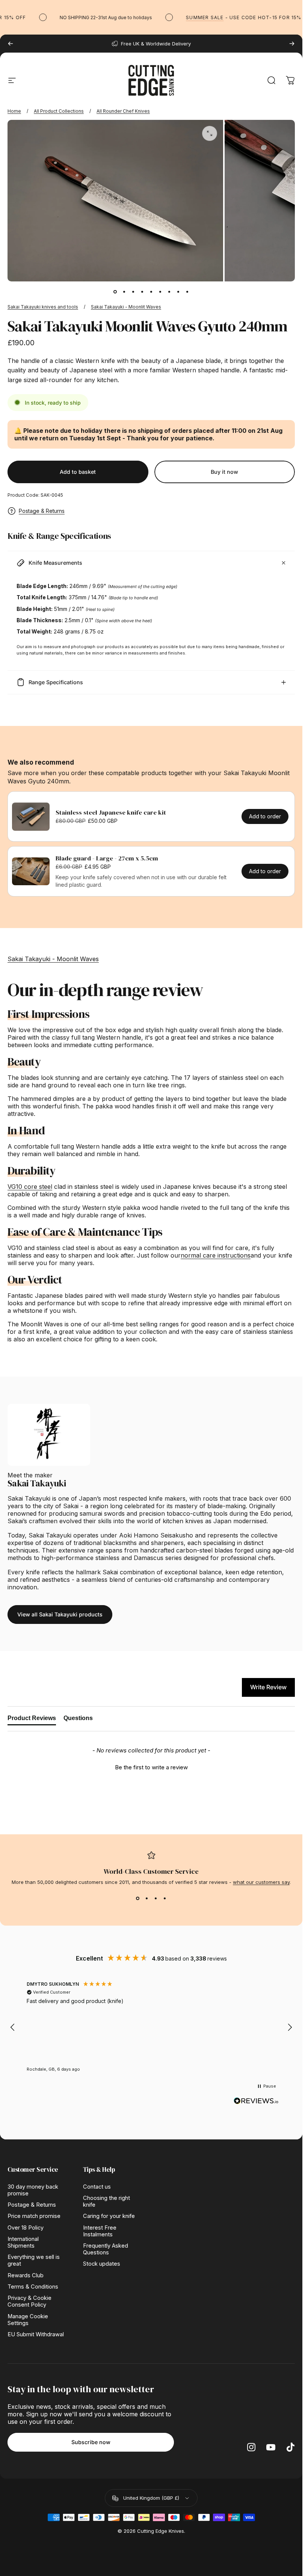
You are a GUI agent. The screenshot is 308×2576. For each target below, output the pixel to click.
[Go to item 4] (142, 292)
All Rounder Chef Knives (123, 111)
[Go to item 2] (124, 292)
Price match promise (34, 2216)
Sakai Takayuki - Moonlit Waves (126, 307)
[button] (151, 1766)
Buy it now (224, 472)
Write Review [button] (268, 1687)
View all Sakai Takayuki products (60, 1614)
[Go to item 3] (133, 292)
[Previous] (11, 44)
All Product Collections (59, 111)
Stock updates (102, 2264)
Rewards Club (26, 2275)
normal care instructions (216, 1255)
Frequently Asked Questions (106, 2249)
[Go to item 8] (178, 292)
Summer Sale (189, 17)
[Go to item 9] (187, 292)
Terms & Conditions (33, 2287)
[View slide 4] (165, 1899)
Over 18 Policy (26, 2228)
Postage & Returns (42, 511)
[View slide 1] (138, 1899)
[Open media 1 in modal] (210, 133)
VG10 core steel (30, 1187)
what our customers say (261, 1882)
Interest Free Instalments (100, 2231)
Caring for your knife (109, 2216)
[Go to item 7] (169, 292)
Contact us (97, 2187)
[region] (151, 2027)
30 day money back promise (33, 2190)
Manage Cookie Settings (28, 2320)
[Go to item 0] (115, 292)
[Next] (292, 44)
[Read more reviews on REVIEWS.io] (256, 2101)
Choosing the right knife (106, 2201)
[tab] (32, 1720)
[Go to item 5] (151, 292)
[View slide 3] (156, 1899)
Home (14, 111)
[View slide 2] (147, 1899)
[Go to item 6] (160, 292)
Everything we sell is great (34, 2260)
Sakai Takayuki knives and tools (43, 307)
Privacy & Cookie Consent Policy (29, 2301)
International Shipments (23, 2242)
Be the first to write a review (151, 1767)
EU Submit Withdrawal (36, 2334)
